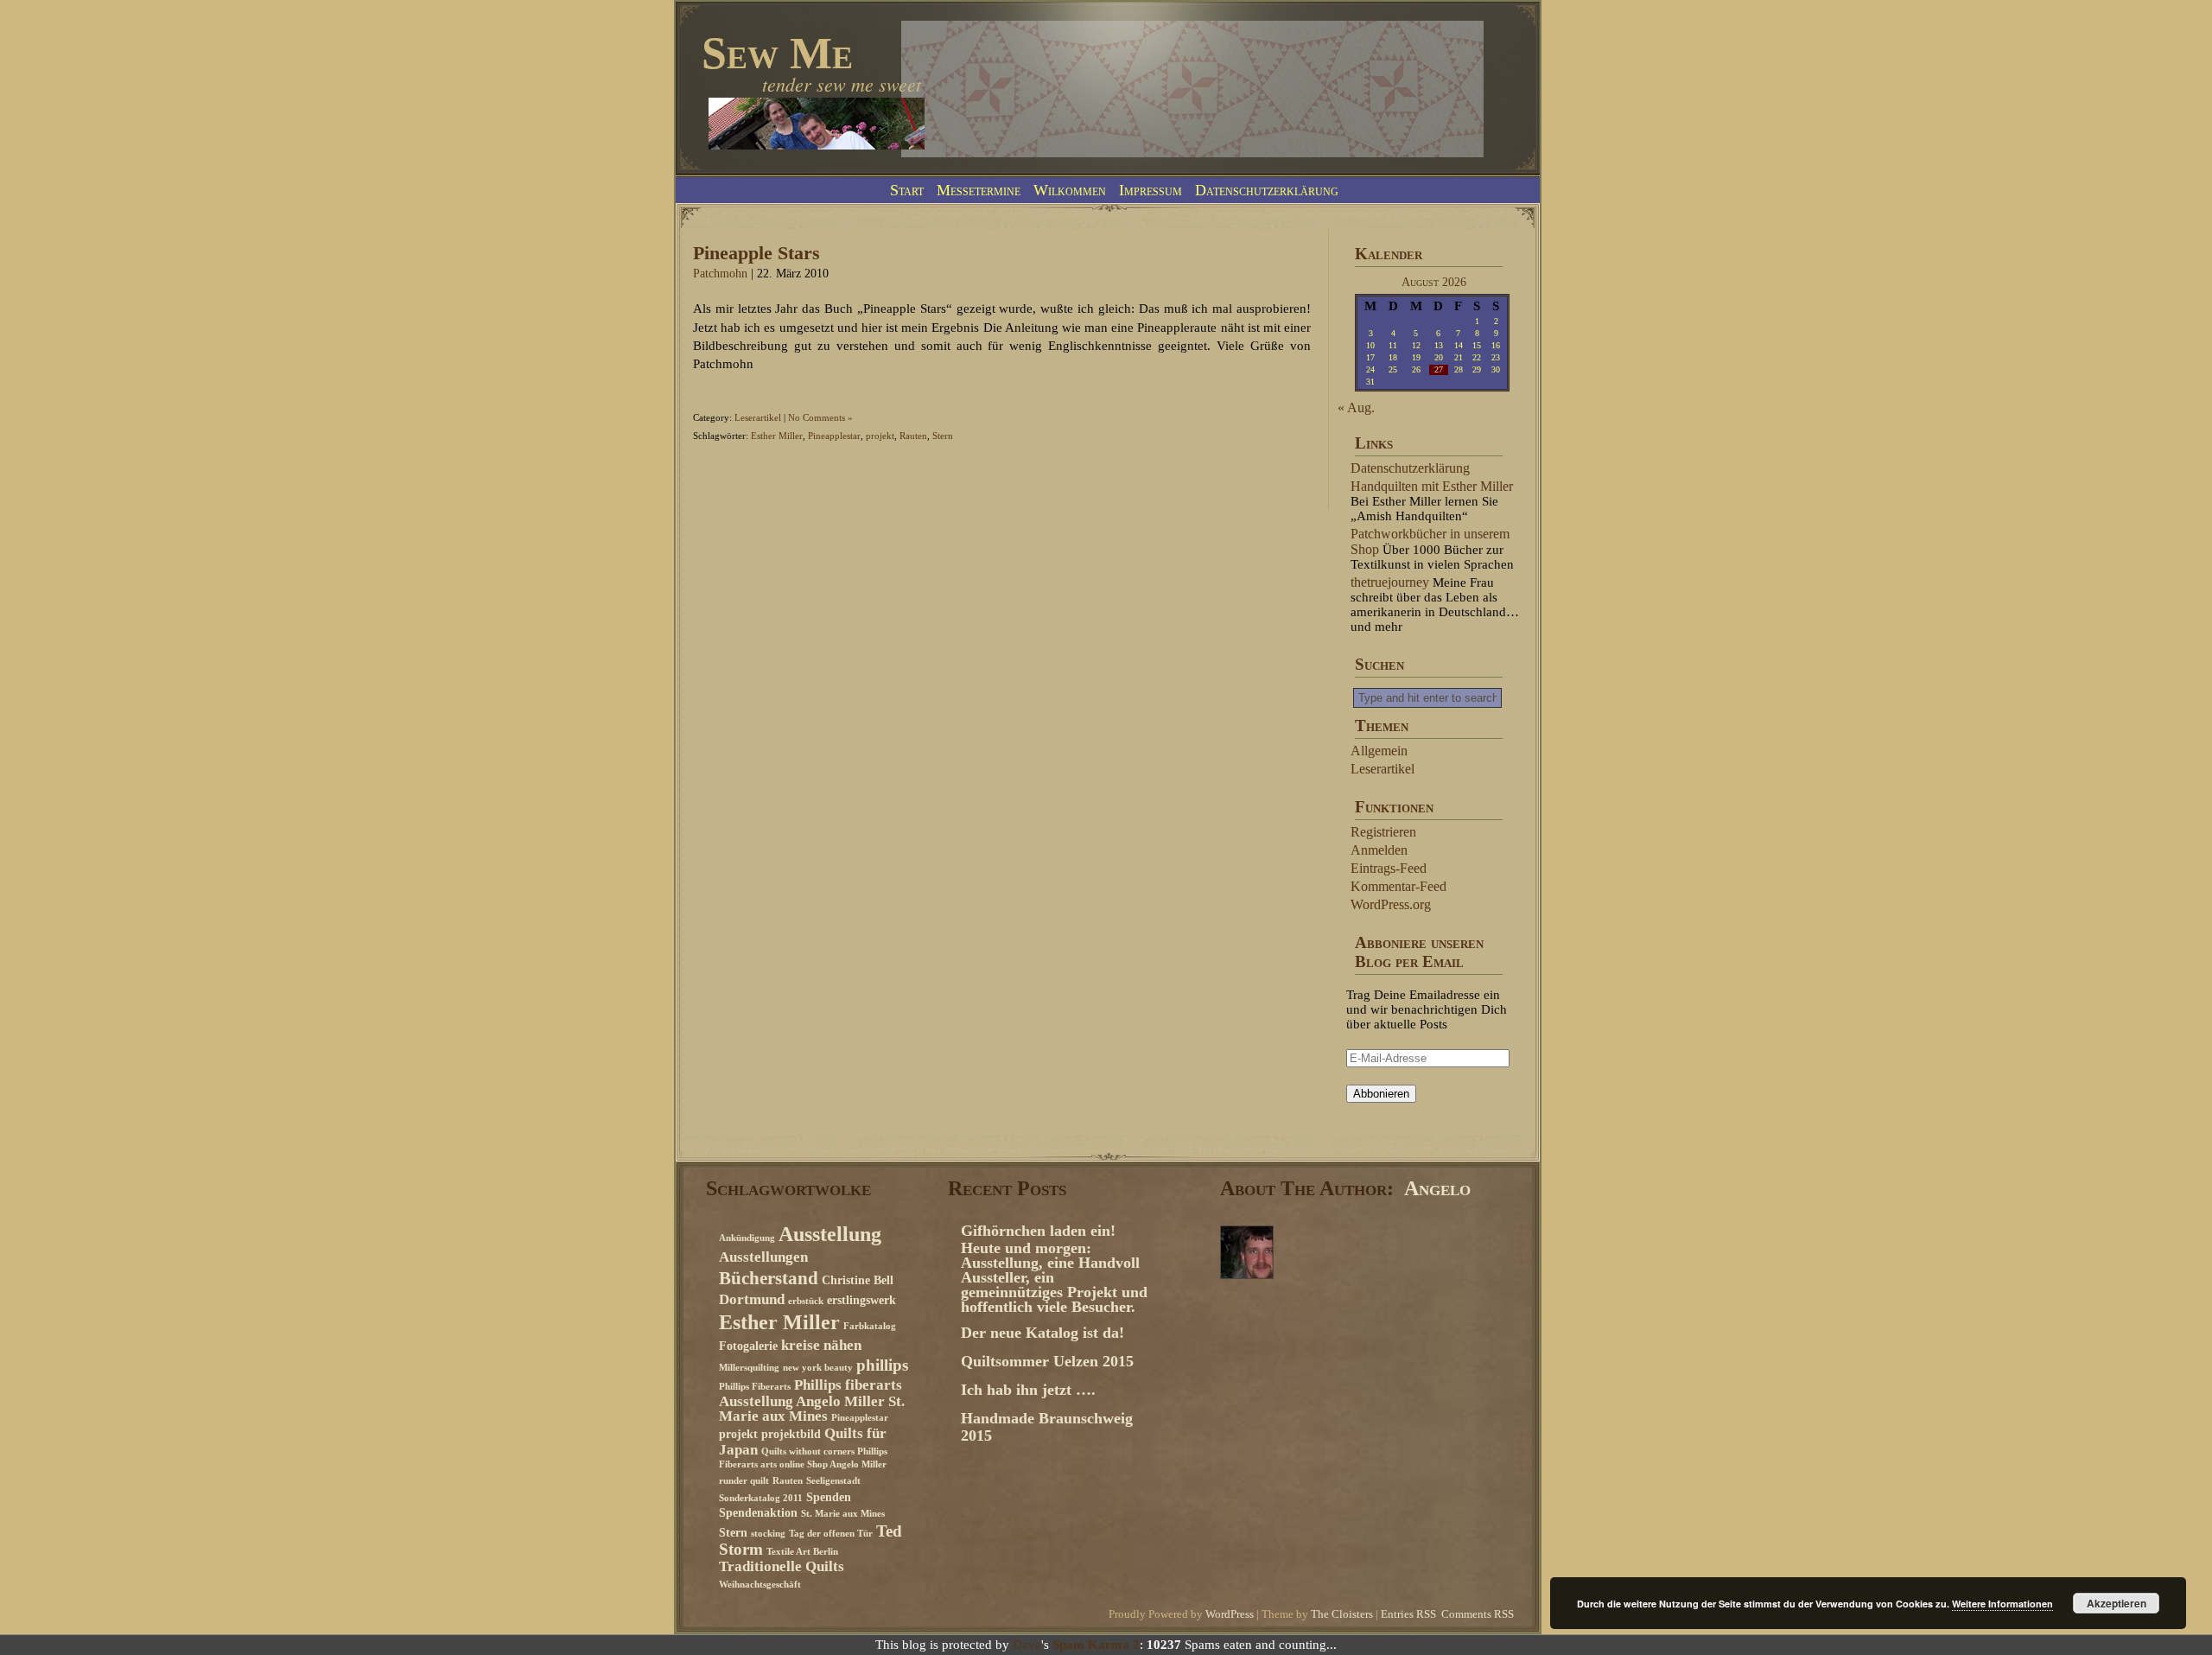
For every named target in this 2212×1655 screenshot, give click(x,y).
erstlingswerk (861, 1300)
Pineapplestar (834, 436)
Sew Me (777, 53)
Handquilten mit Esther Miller (1432, 486)
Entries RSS (1408, 1614)
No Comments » (820, 417)
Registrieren (1383, 832)
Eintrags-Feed (1389, 868)
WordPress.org (1391, 904)
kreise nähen (821, 1345)
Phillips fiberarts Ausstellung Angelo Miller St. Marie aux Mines (812, 1400)
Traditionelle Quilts (782, 1566)
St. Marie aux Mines (843, 1514)
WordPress (1230, 1614)
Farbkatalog (870, 1326)
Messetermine (979, 190)
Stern (943, 436)
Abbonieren (1381, 1094)
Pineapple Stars (756, 253)
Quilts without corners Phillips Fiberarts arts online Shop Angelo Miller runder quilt (803, 1466)
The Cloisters (1342, 1614)
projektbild (791, 1434)
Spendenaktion (758, 1512)
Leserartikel (758, 417)
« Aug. (1356, 407)
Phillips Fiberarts (755, 1387)
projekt (880, 436)
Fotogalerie (748, 1346)
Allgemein (1379, 751)
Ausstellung (830, 1234)
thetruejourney (1390, 582)
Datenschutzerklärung (1267, 190)
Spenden (829, 1497)
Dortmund (752, 1299)
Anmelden (1379, 850)
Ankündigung (747, 1238)
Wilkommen (1070, 190)
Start (907, 190)
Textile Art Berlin (802, 1552)
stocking (768, 1534)
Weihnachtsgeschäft (760, 1585)
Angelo (1437, 1188)
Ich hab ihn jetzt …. (1028, 1390)
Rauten (913, 436)
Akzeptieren (2117, 1603)
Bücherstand (769, 1278)
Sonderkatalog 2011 (761, 1498)
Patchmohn (720, 274)
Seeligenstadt (833, 1481)
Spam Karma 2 (1096, 1645)
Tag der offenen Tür (831, 1534)
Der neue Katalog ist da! (1042, 1333)
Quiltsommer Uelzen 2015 (1047, 1361)
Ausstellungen (763, 1257)
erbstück (806, 1301)
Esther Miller (777, 436)
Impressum (1150, 190)
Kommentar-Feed (1398, 886)
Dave (1027, 1645)
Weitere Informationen (2002, 1604)
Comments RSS (1478, 1614)
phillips (882, 1365)
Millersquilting (749, 1368)
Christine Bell (858, 1280)
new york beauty (818, 1368)
